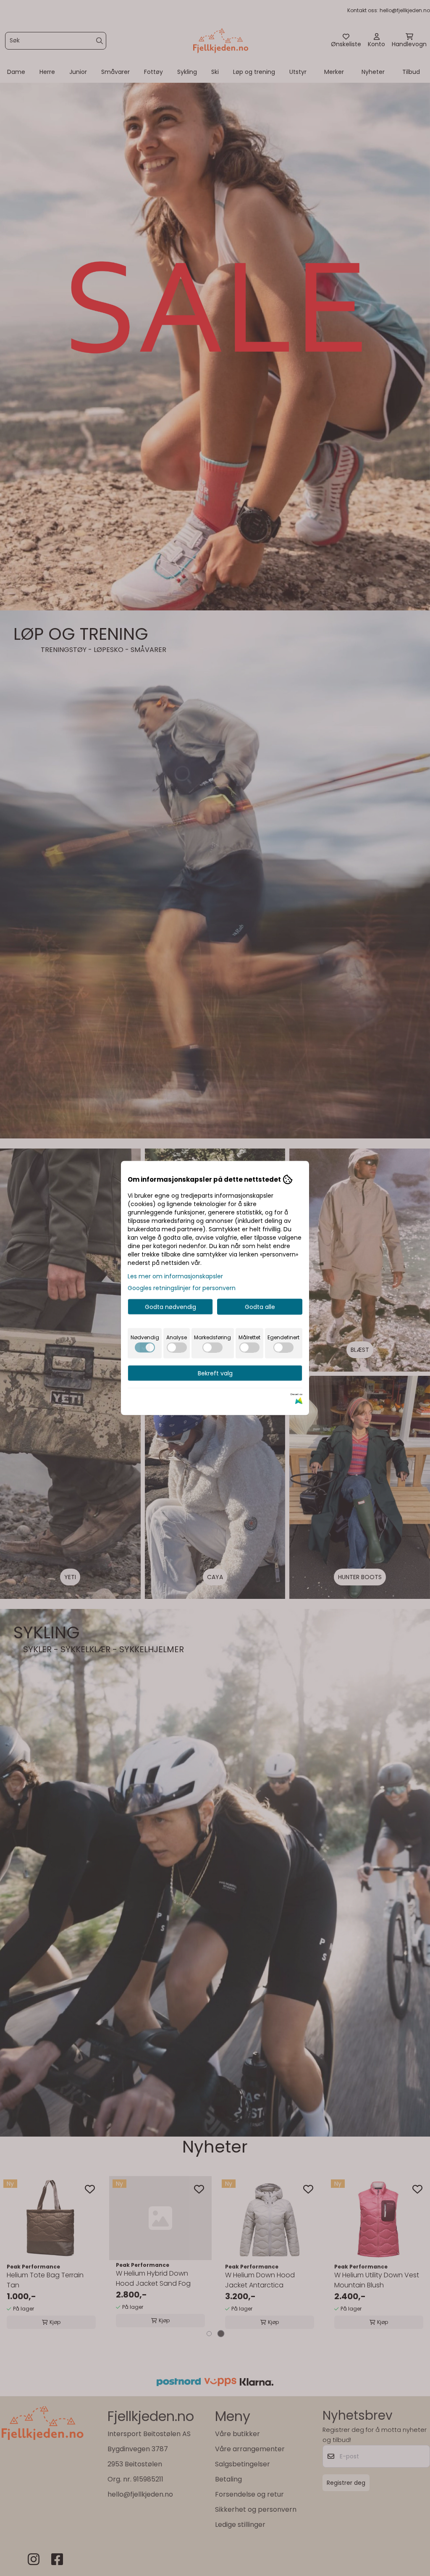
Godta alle (260, 1307)
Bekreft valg (215, 1373)
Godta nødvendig (170, 1307)
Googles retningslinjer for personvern (182, 1288)
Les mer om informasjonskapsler (175, 1276)
